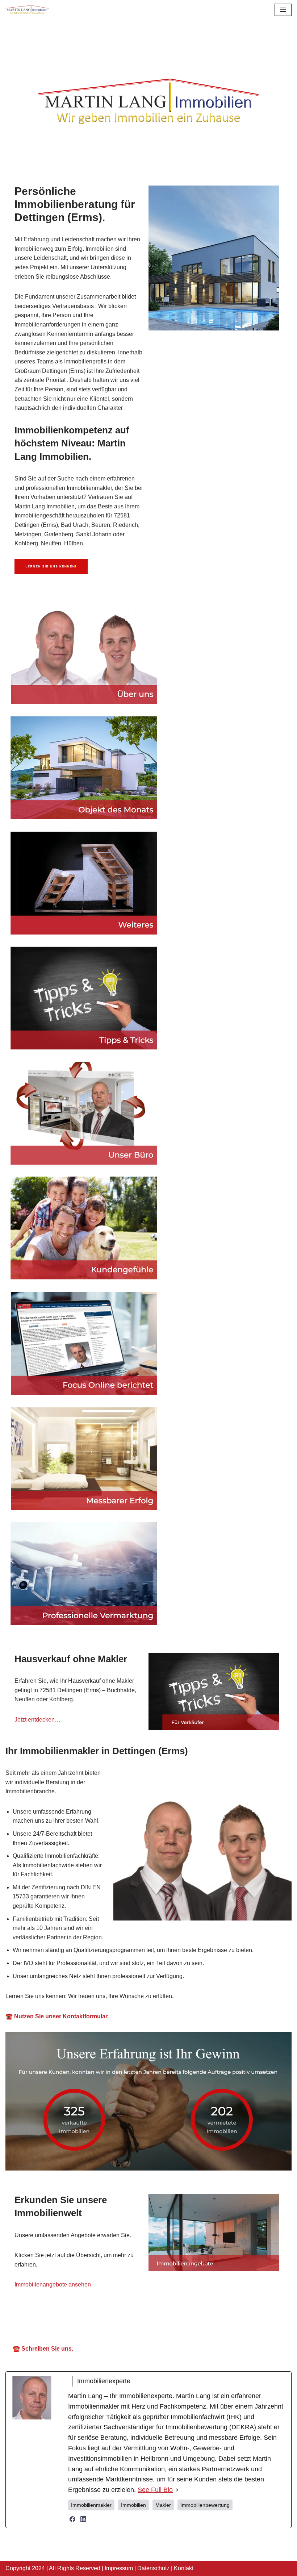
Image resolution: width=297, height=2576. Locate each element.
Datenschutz (153, 2568)
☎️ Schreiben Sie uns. (43, 2349)
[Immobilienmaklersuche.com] (27, 10)
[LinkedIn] (83, 2519)
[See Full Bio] (177, 2490)
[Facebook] (72, 2519)
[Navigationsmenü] (283, 10)
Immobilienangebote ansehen (53, 2284)
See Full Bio (155, 2490)
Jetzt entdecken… (37, 1720)
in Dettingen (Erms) (223, 2317)
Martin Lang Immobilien (80, 2317)
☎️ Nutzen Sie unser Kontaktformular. (57, 2016)
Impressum (119, 2568)
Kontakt (184, 2568)
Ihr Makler (154, 2317)
